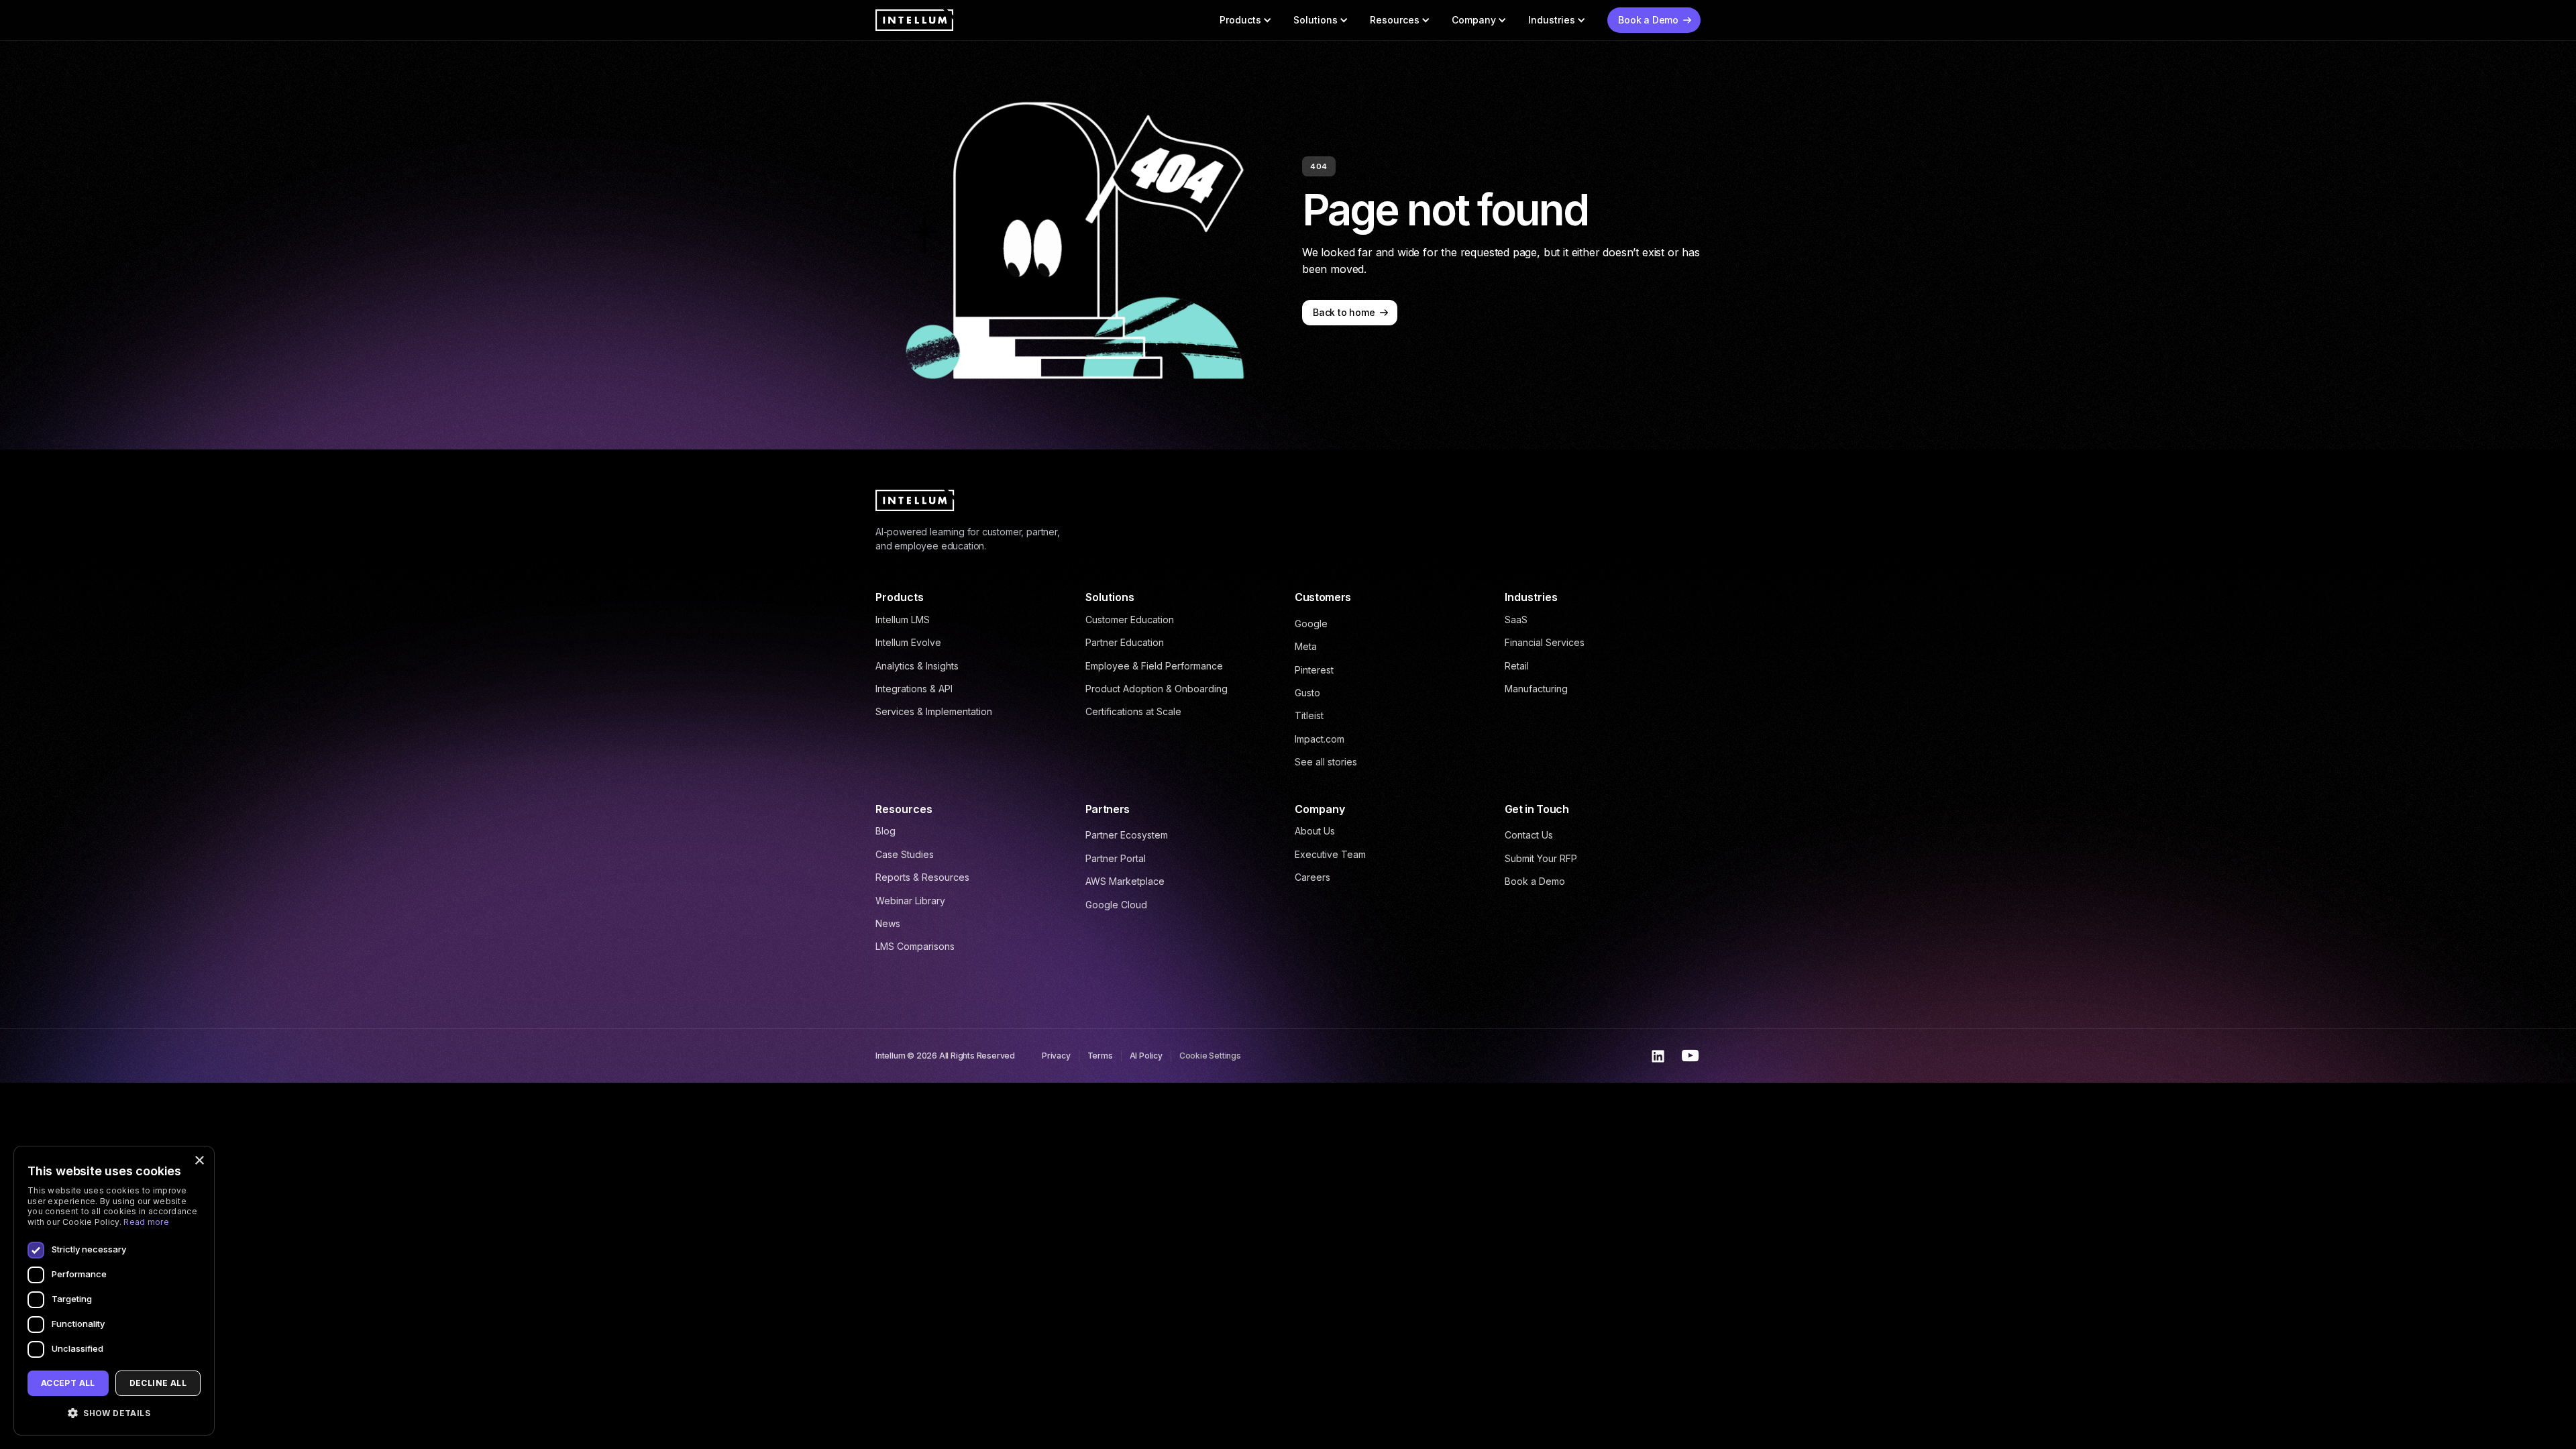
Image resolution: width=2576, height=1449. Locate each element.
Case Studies (905, 854)
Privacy (1056, 1056)
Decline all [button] (158, 1383)
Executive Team (1330, 854)
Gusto (1307, 693)
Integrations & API (914, 689)
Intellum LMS (903, 620)
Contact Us (1529, 835)
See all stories (1326, 762)
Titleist (1309, 715)
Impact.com (1320, 739)
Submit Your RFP (1541, 858)
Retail (1517, 666)
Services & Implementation (934, 711)
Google (1311, 624)
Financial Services (1545, 642)
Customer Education (1130, 620)
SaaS (1516, 620)
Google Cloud (1116, 905)
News (888, 923)
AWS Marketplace (1125, 881)
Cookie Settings (1210, 1056)
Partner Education (1125, 642)
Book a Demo (1535, 881)
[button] (1246, 20)
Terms (1100, 1056)
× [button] (199, 1161)
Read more (146, 1222)
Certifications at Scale (1133, 711)
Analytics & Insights (917, 666)
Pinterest (1314, 670)
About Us (1315, 831)
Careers (1312, 877)
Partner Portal (1116, 858)
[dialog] (114, 1291)
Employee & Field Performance (1154, 666)
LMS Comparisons (915, 946)
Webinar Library (910, 901)
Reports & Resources (922, 877)
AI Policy (1146, 1056)
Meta (1306, 646)
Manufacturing (1536, 689)
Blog (885, 831)
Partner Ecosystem (1127, 835)
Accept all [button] (68, 1383)
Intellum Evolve (908, 642)
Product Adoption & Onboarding (1157, 689)
